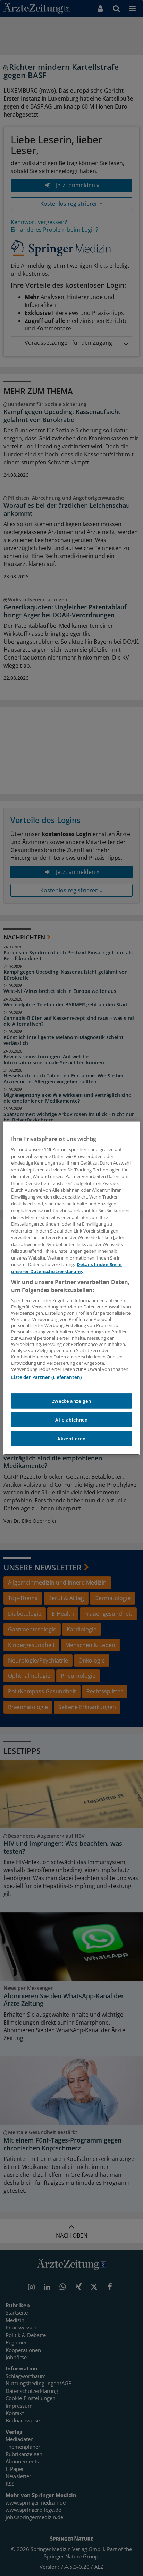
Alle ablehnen (71, 1420)
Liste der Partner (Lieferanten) (46, 1377)
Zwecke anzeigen (72, 1401)
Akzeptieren (71, 1439)
